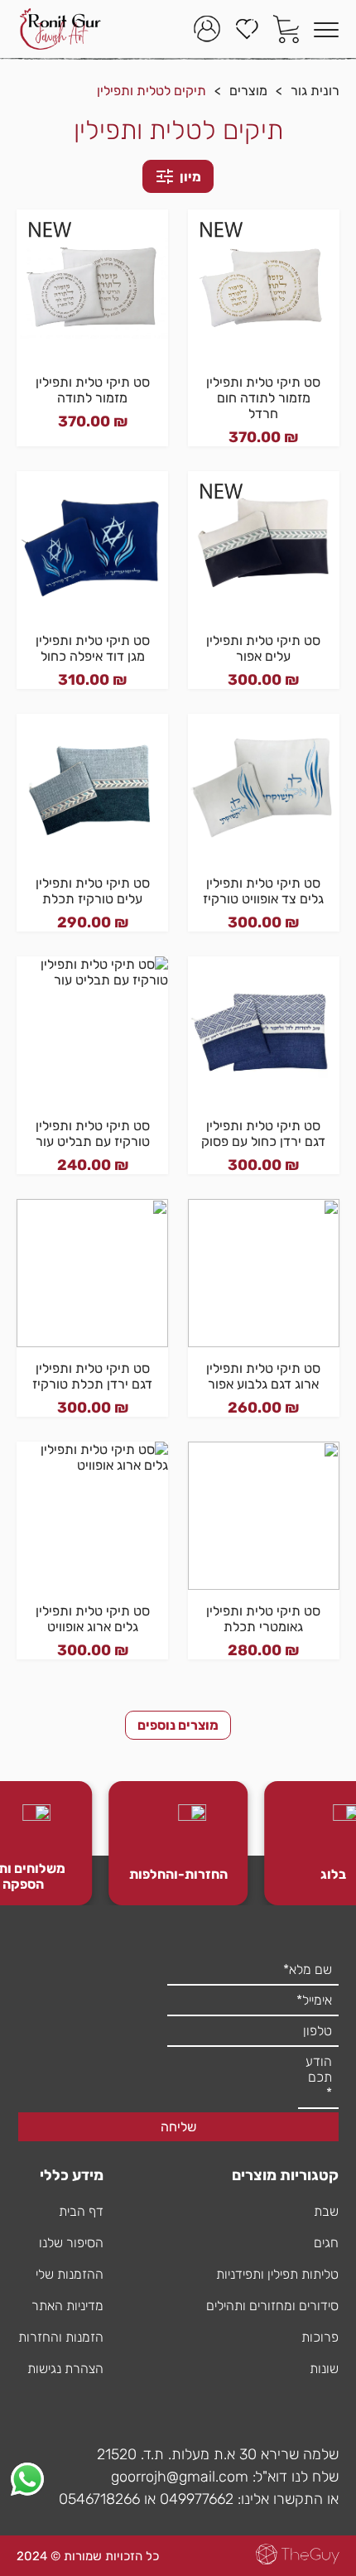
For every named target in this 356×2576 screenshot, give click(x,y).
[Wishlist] (247, 29)
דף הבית (81, 2211)
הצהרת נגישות (65, 2369)
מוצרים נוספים (178, 1725)
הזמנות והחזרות (61, 2337)
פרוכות (320, 2337)
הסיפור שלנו (71, 2243)
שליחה (178, 2127)
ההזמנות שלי (70, 2274)
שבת (326, 2211)
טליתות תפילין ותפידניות (277, 2274)
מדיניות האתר (67, 2306)
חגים (326, 2243)
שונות (324, 2369)
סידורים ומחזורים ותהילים (272, 2306)
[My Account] (207, 29)
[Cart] (286, 29)
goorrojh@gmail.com (180, 2477)
